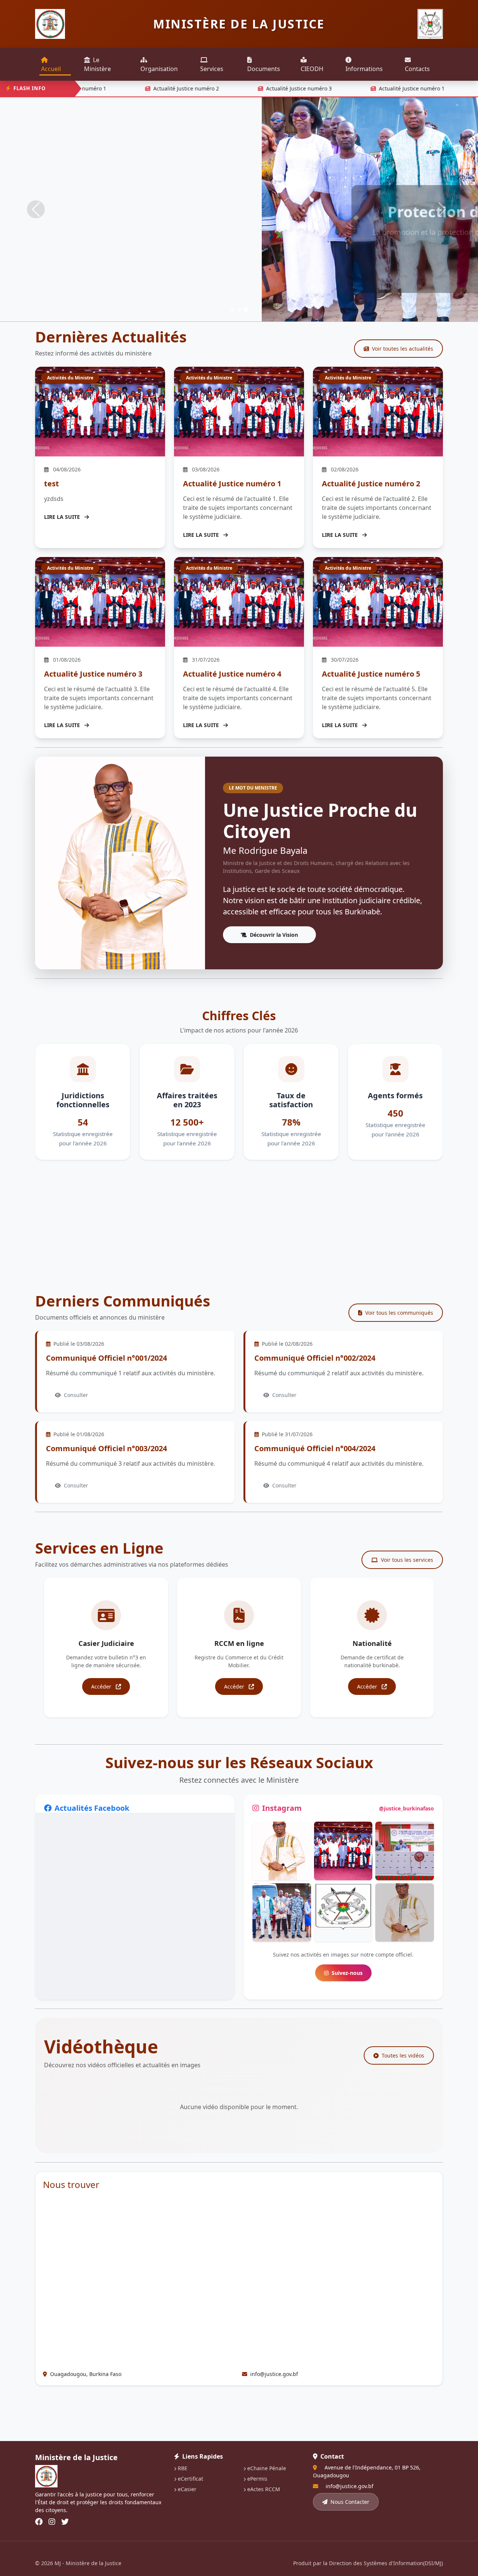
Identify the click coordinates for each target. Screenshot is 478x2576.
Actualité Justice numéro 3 (272, 88)
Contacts (417, 69)
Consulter (76, 1395)
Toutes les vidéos (403, 2055)
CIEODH (312, 69)
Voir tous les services (407, 1560)
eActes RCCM (264, 2489)
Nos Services (239, 261)
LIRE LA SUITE (63, 517)
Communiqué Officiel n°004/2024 (315, 1448)
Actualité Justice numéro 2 (159, 88)
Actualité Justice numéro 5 (371, 674)
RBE (183, 2468)
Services (212, 69)
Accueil (51, 69)
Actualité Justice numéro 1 (385, 88)
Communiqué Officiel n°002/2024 (315, 1358)
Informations (364, 69)
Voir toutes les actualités (403, 349)
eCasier (187, 2489)
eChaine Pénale (267, 2468)
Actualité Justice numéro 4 (232, 674)
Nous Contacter (350, 2502)
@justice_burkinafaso (406, 1808)
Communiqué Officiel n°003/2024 (106, 1448)
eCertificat (190, 2479)
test (52, 484)
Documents (264, 69)
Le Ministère (97, 64)
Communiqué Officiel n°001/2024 (106, 1358)
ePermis (257, 2479)
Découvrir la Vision (274, 935)
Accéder (102, 1686)
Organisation (159, 69)
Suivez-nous (347, 1973)
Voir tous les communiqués (399, 1313)
